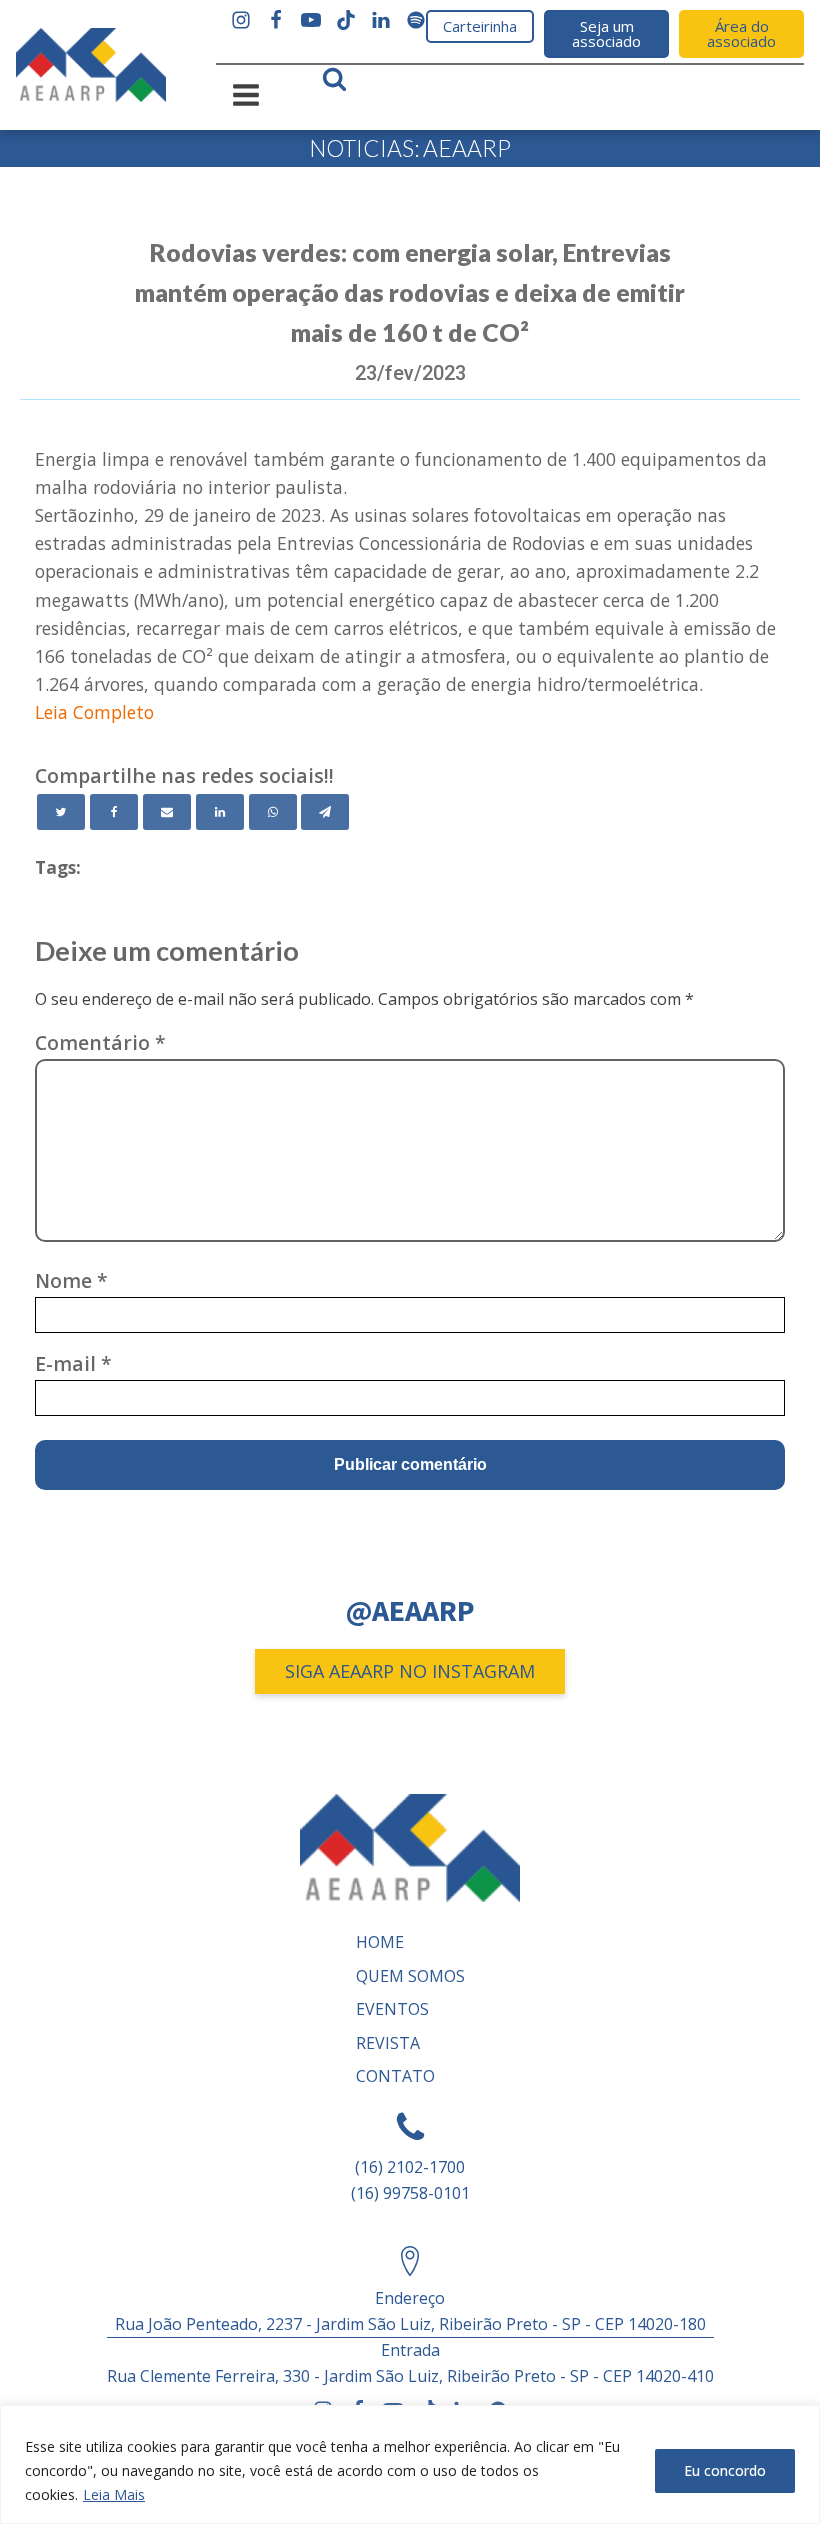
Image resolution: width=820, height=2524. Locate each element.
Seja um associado (606, 33)
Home (380, 1942)
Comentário (100, 1042)
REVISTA (388, 2043)
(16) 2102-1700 (410, 2167)
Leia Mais (114, 2494)
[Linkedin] (220, 812)
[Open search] (334, 78)
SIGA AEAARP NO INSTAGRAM (410, 1671)
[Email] (167, 812)
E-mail (73, 1363)
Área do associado (741, 33)
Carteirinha (480, 26)
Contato (395, 2076)
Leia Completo (94, 712)
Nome (71, 1280)
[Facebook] (114, 812)
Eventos (392, 2009)
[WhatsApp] (273, 812)
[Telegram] (325, 812)
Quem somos (410, 1976)
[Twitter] (61, 812)
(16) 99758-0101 (410, 2193)
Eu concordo (725, 2470)
